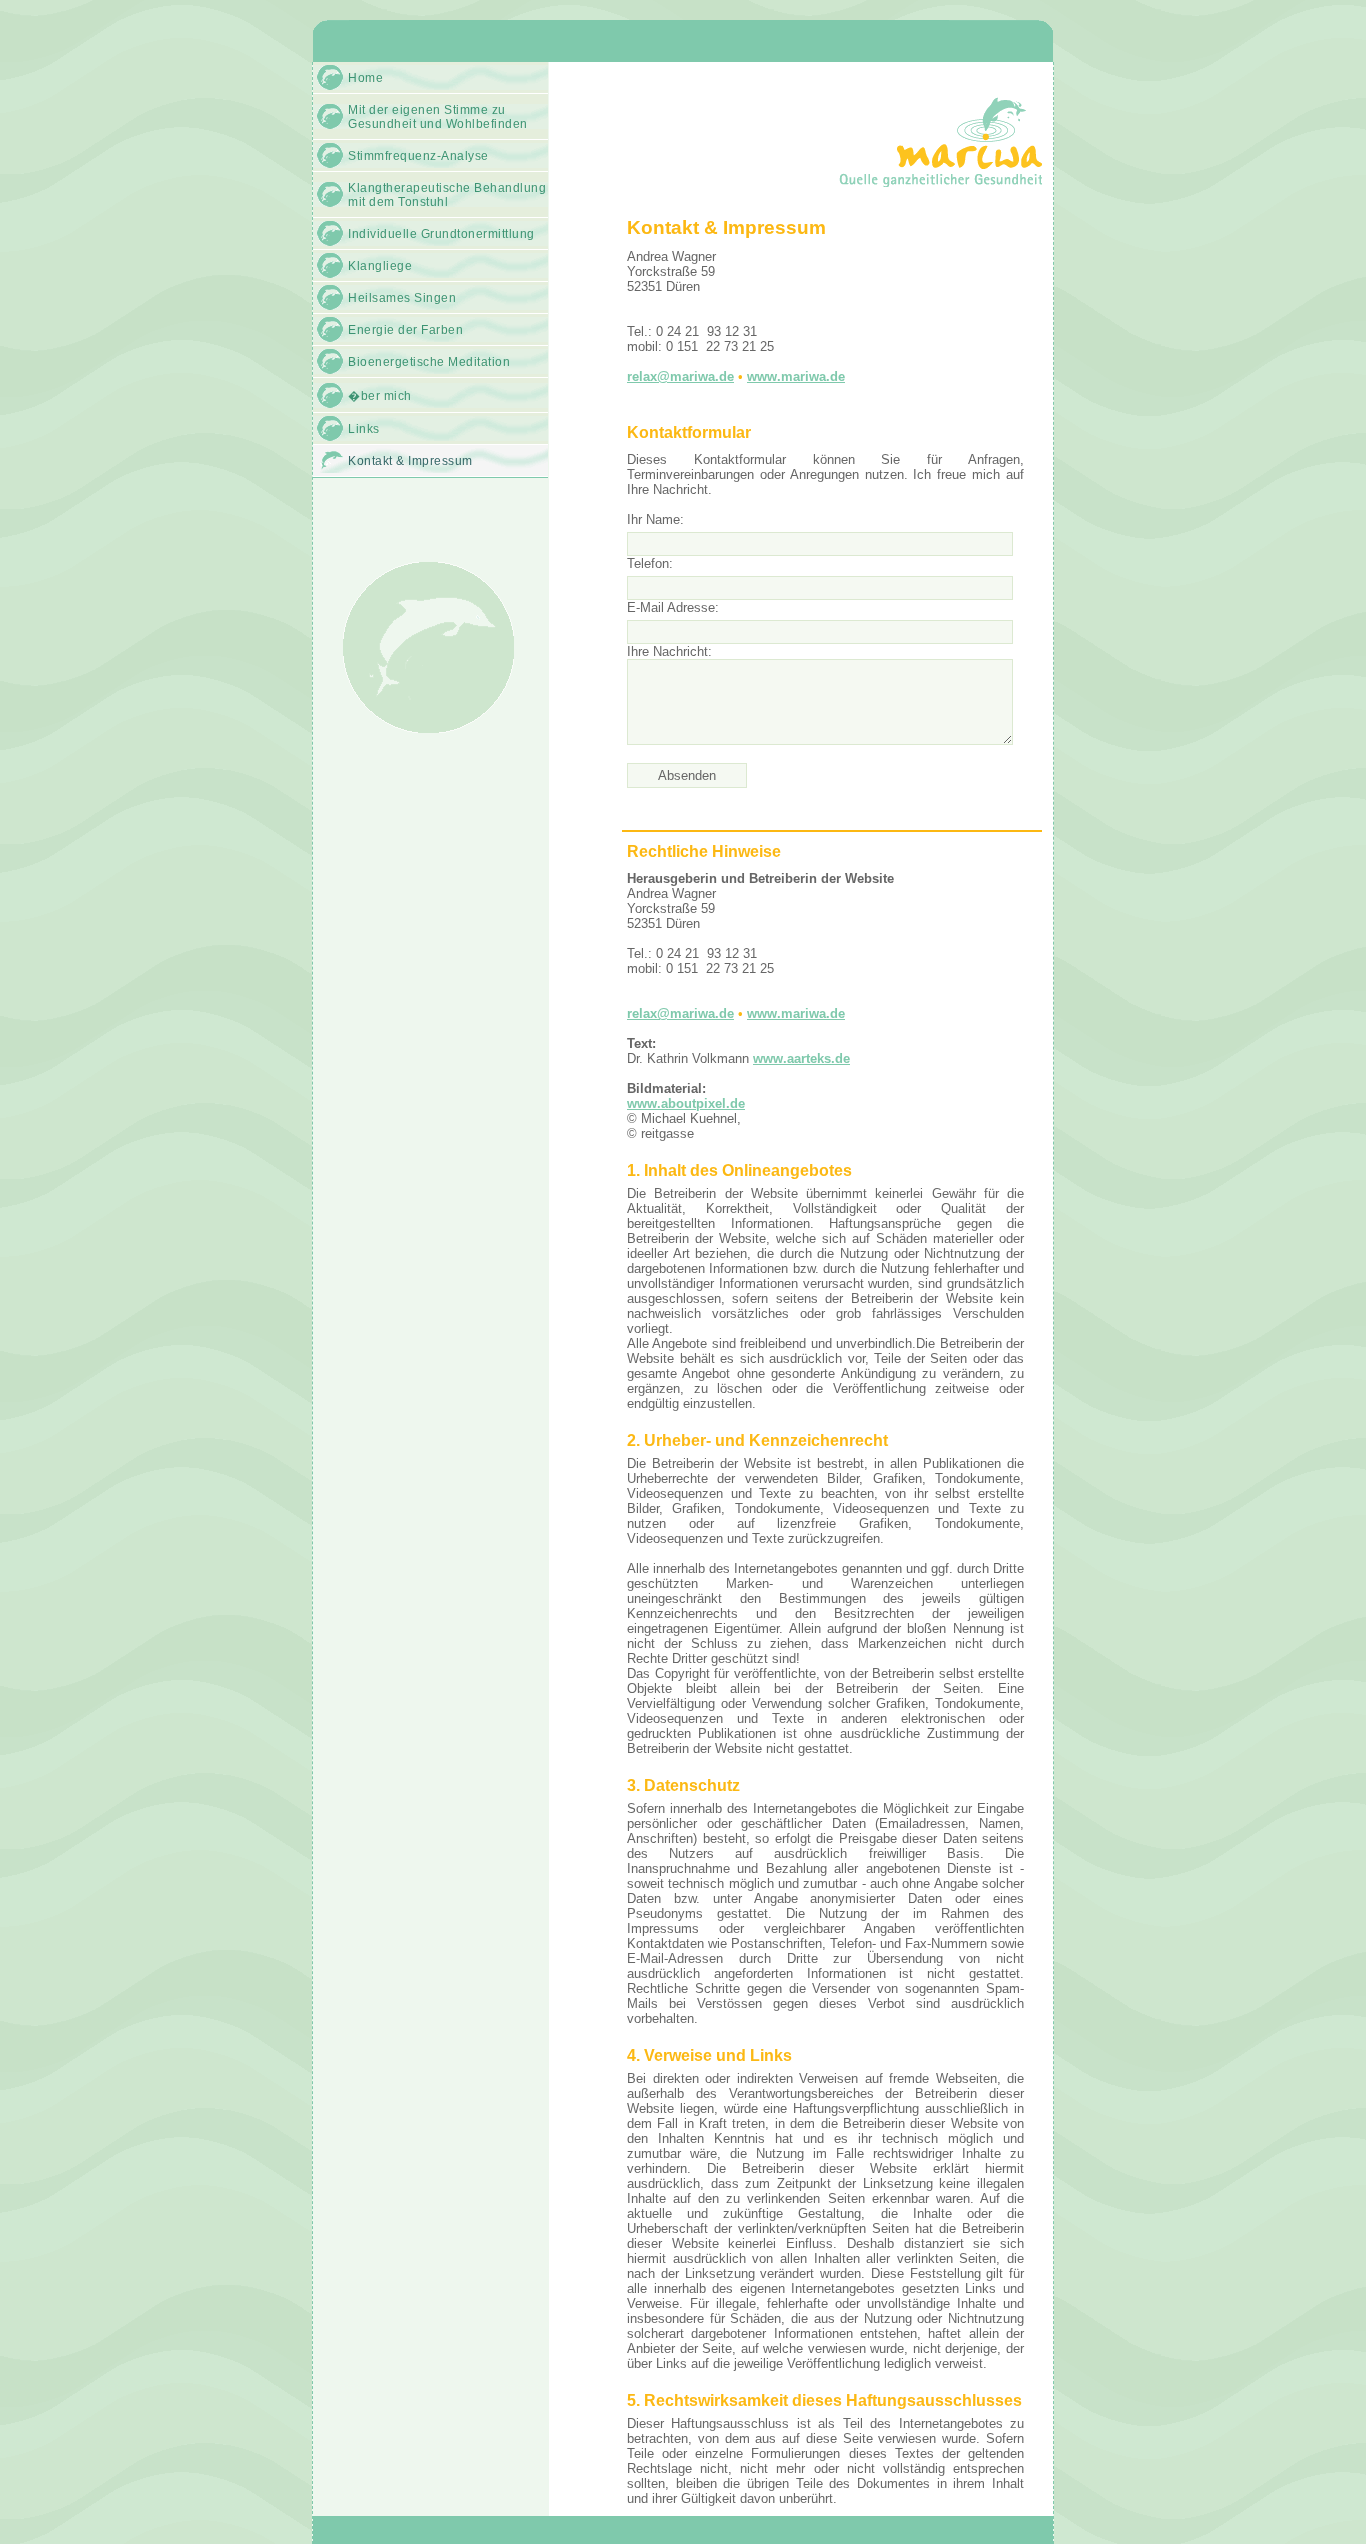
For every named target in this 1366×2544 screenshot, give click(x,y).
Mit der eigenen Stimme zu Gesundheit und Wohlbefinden (438, 117)
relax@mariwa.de (680, 376)
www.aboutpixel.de (686, 1103)
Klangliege (380, 266)
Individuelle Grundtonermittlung (441, 234)
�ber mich (380, 396)
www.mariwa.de (796, 376)
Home (365, 78)
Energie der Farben (405, 330)
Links (364, 429)
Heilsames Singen (402, 298)
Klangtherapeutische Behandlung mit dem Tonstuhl (447, 195)
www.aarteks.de (801, 1058)
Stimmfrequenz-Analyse (418, 156)
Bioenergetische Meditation (429, 362)
